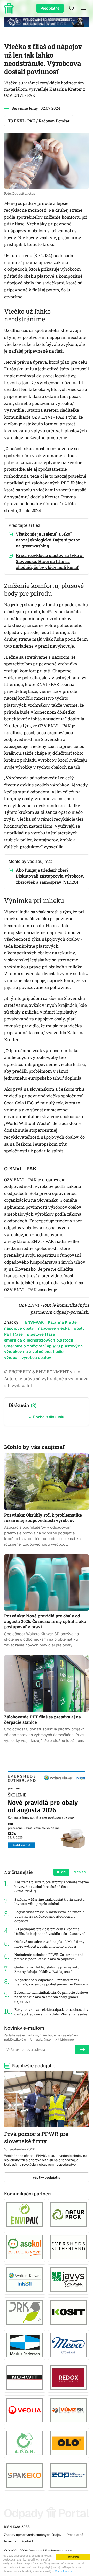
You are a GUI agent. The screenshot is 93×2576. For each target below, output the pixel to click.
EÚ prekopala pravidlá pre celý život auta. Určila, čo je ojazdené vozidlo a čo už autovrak (51, 1931)
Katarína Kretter (63, 1322)
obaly (79, 1328)
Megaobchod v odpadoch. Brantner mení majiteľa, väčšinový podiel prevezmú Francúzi (51, 1982)
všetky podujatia (47, 2177)
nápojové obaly (19, 1328)
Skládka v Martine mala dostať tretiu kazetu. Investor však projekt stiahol (50, 1902)
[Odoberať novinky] (82, 2049)
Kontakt (27, 2541)
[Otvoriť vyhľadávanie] (72, 8)
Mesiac (80, 1872)
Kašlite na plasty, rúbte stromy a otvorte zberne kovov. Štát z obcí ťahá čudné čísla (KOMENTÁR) (52, 1887)
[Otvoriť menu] (83, 8)
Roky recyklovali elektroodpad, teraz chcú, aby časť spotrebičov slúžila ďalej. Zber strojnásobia (51, 2012)
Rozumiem (73, 2557)
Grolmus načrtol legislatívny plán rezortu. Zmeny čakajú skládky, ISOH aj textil (47, 1970)
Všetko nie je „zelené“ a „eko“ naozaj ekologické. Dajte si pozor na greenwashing (48, 540)
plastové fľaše (41, 1334)
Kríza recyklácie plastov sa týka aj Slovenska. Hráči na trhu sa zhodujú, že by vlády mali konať (50, 561)
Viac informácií (64, 2571)
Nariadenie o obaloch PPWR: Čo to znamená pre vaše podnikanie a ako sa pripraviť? (49, 1957)
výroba (11, 1357)
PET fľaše (13, 1334)
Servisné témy (25, 108)
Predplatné (50, 8)
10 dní (61, 1872)
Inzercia (10, 2541)
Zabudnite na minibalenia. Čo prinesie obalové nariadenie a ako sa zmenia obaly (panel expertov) (51, 1997)
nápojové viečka (54, 1328)
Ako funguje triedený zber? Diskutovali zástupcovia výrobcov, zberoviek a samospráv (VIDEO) (50, 876)
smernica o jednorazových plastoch (39, 1340)
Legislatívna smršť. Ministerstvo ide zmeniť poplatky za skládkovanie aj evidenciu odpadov (49, 1917)
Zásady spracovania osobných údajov (33, 2535)
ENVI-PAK (34, 1322)
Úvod (10, 8)
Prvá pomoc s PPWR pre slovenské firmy (36, 2138)
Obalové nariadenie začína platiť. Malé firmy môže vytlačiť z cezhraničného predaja (50, 1944)
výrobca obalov (36, 1357)
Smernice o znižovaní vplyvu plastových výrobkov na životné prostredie (43, 1349)
